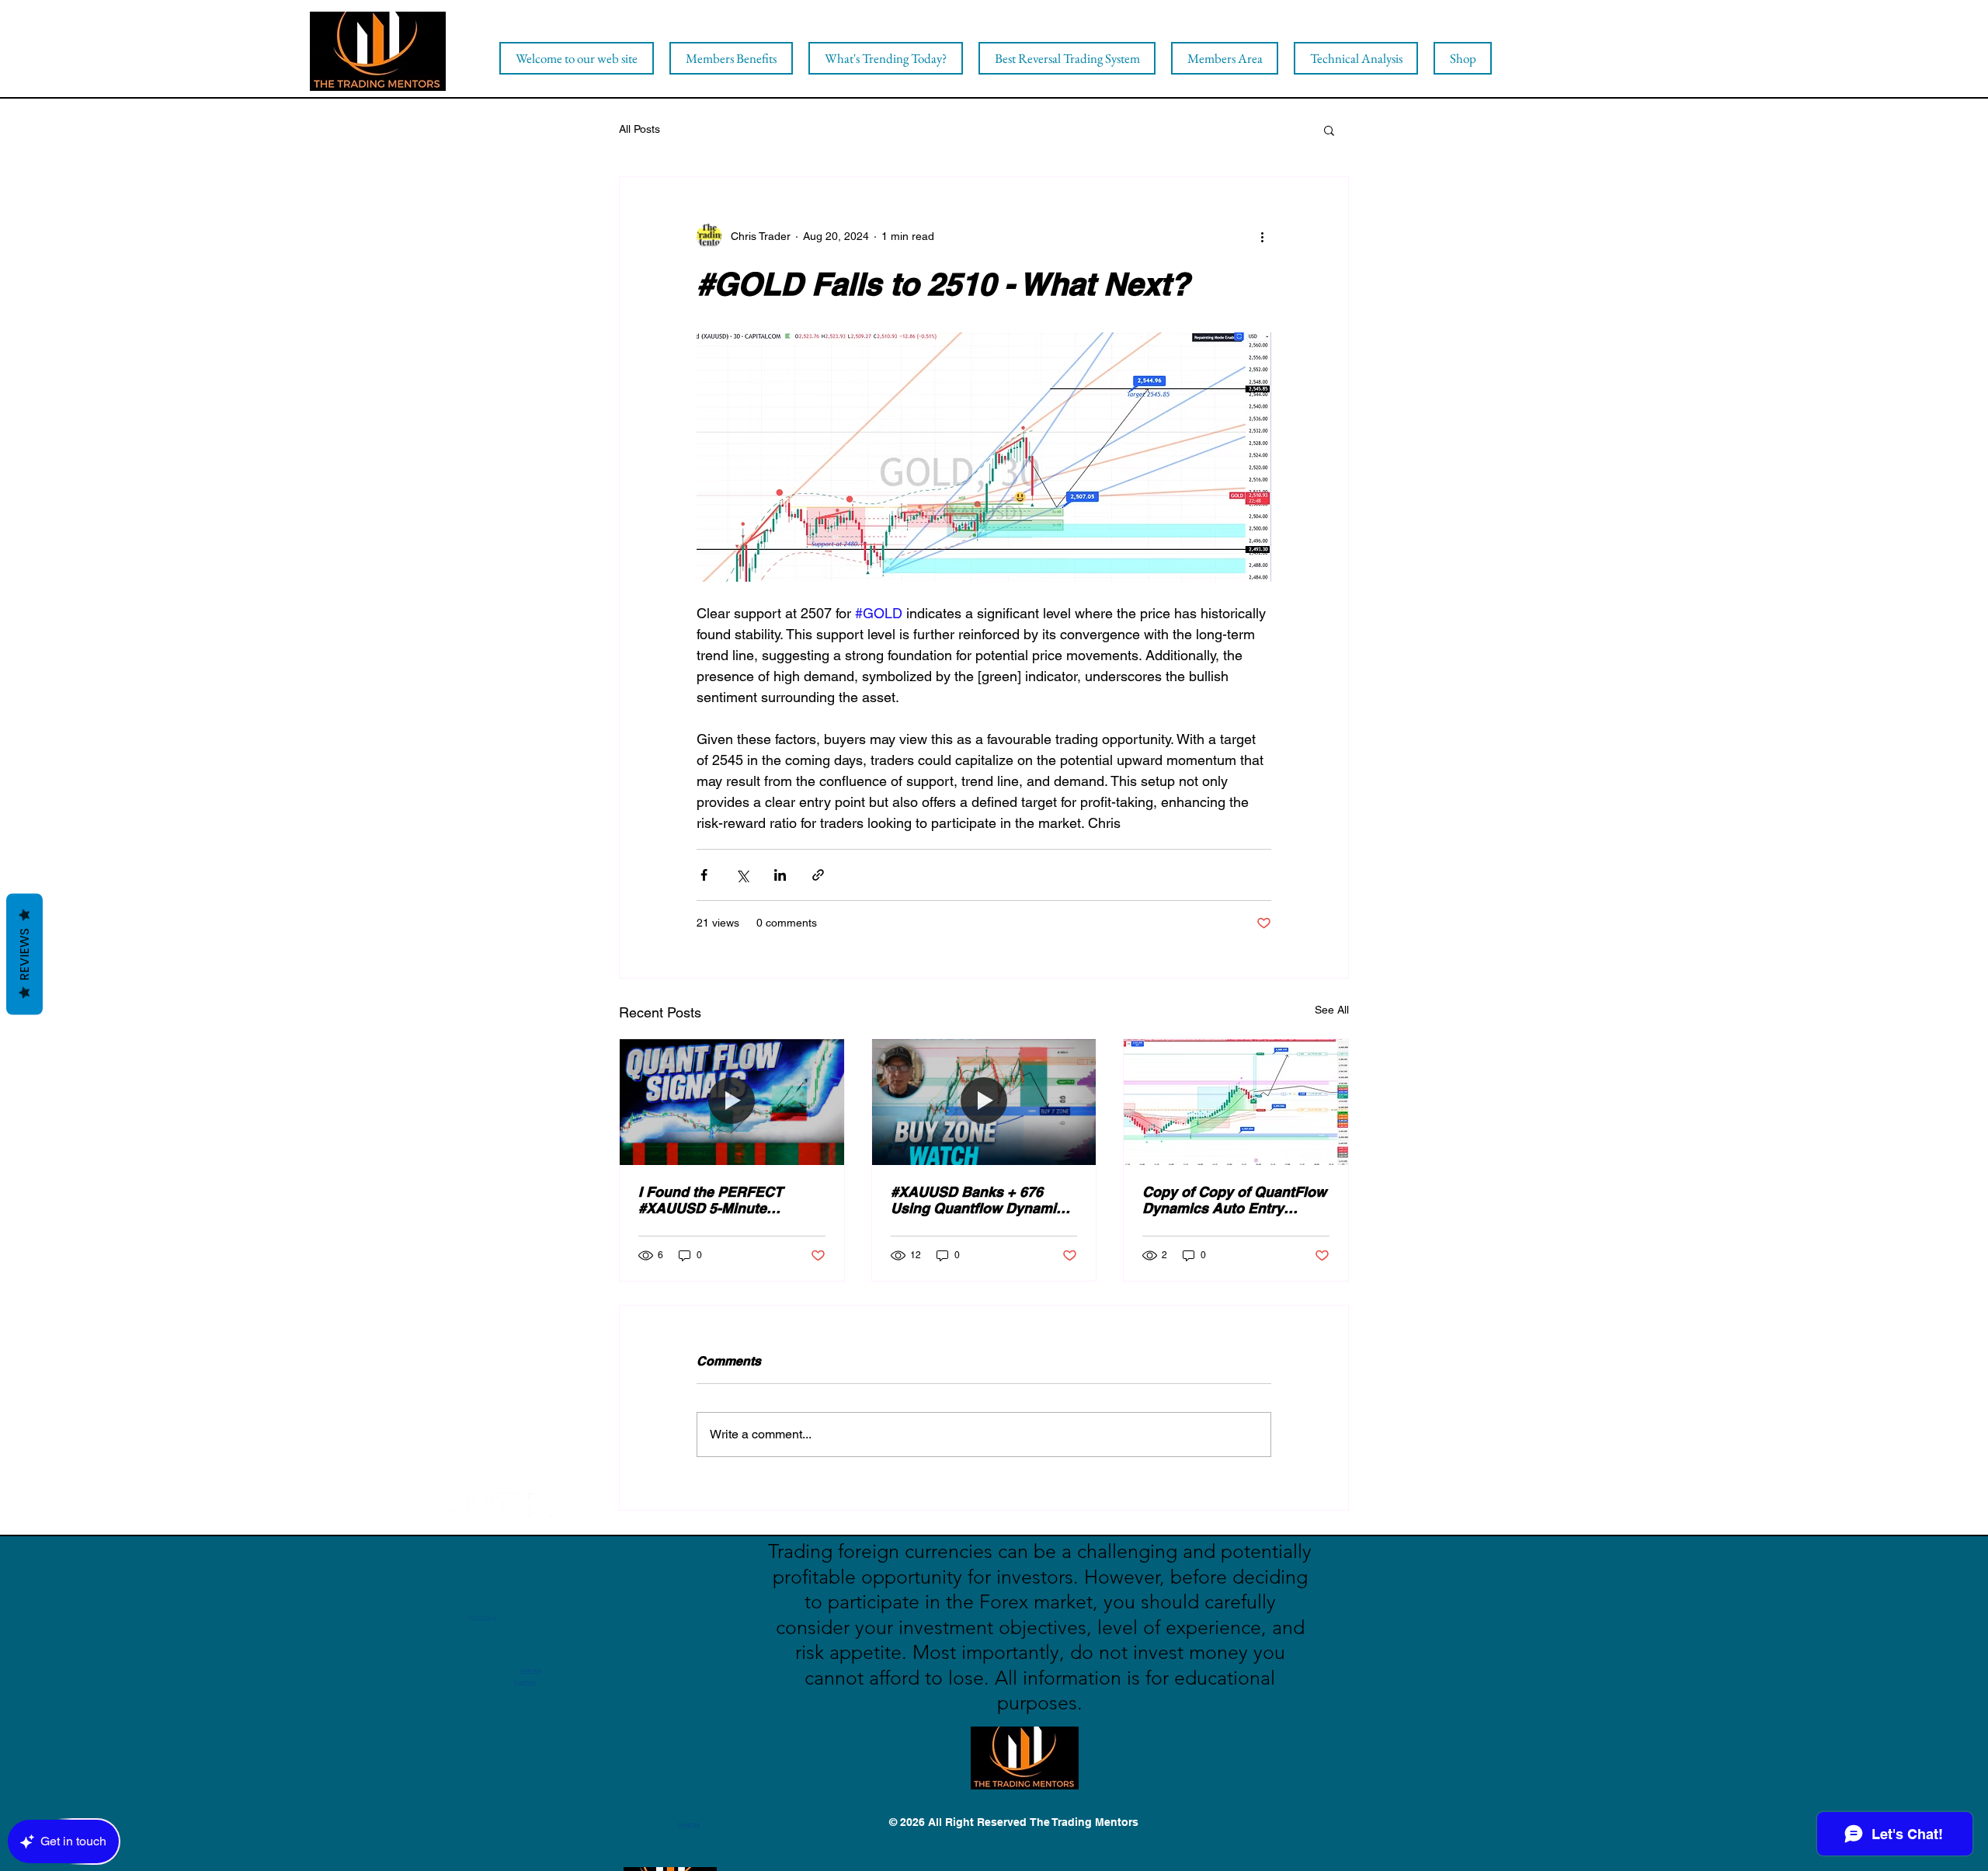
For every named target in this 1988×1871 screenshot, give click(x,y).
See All (1332, 1010)
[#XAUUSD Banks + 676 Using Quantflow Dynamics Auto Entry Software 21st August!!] (984, 1102)
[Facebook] (449, 1505)
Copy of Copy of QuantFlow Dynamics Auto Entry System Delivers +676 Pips (1234, 1200)
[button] (1329, 130)
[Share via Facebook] (704, 875)
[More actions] (1262, 236)
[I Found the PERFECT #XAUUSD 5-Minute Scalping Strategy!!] (732, 1102)
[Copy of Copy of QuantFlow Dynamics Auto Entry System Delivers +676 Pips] (1236, 1102)
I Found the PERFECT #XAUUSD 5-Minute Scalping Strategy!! (711, 1200)
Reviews (24, 954)
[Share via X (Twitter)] (742, 875)
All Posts (639, 129)
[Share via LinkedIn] (780, 875)
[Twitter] (480, 1505)
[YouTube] (510, 1505)
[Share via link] (818, 875)
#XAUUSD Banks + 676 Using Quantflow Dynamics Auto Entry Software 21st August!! (981, 1200)
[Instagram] (540, 1505)
